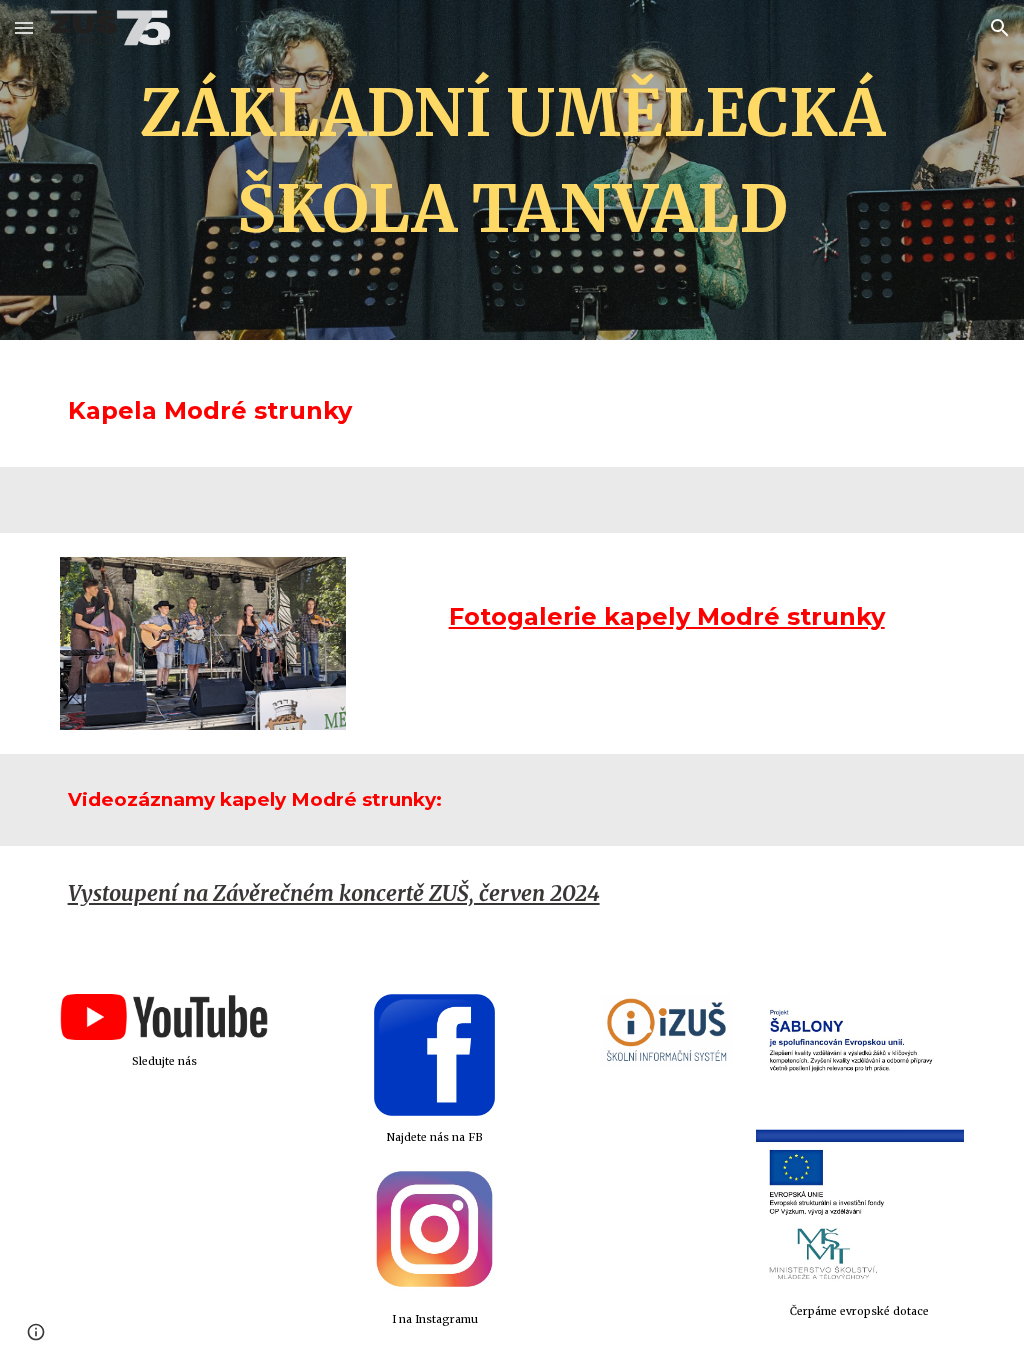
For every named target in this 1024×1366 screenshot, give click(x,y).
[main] (512, 170)
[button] (24, 27)
